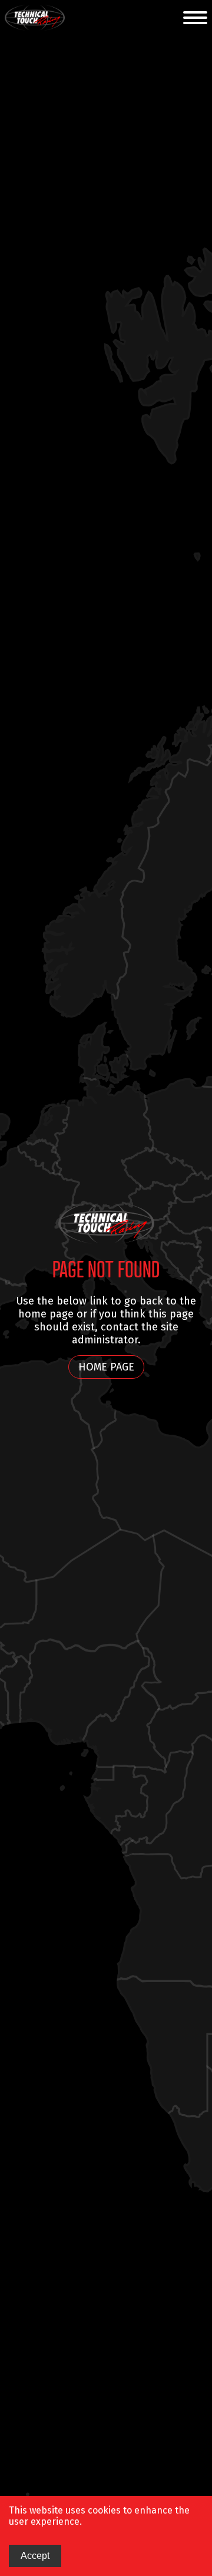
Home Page (106, 1367)
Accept (35, 2556)
